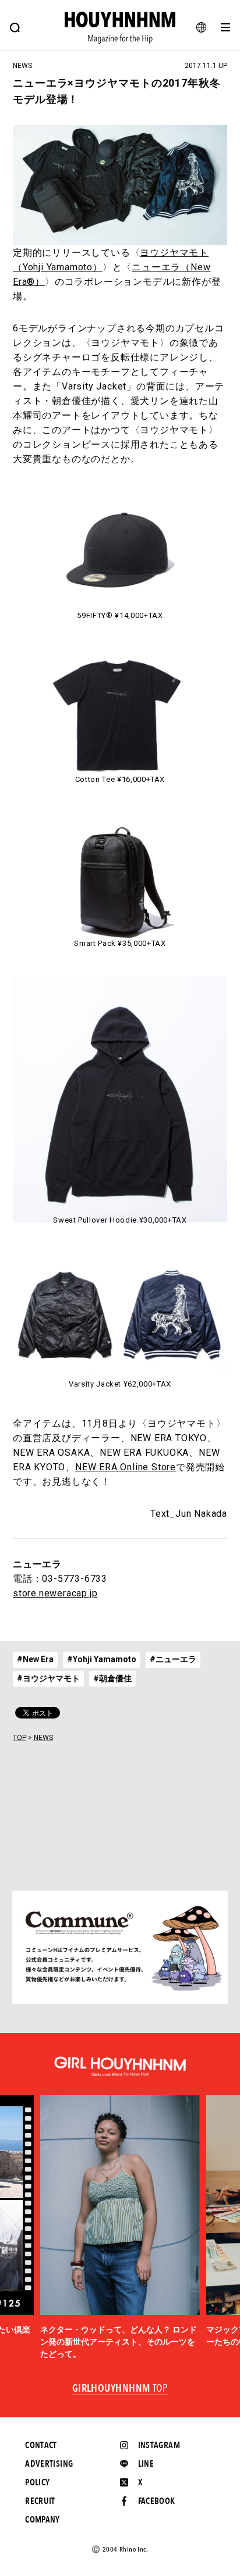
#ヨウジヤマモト (48, 1678)
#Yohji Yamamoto (102, 1659)
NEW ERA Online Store (126, 1467)
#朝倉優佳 (112, 1678)
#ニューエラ (173, 1659)
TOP (20, 1738)
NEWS (43, 1738)
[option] (120, 2228)
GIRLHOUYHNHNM (120, 2389)
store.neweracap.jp (55, 1593)
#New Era (35, 1659)
